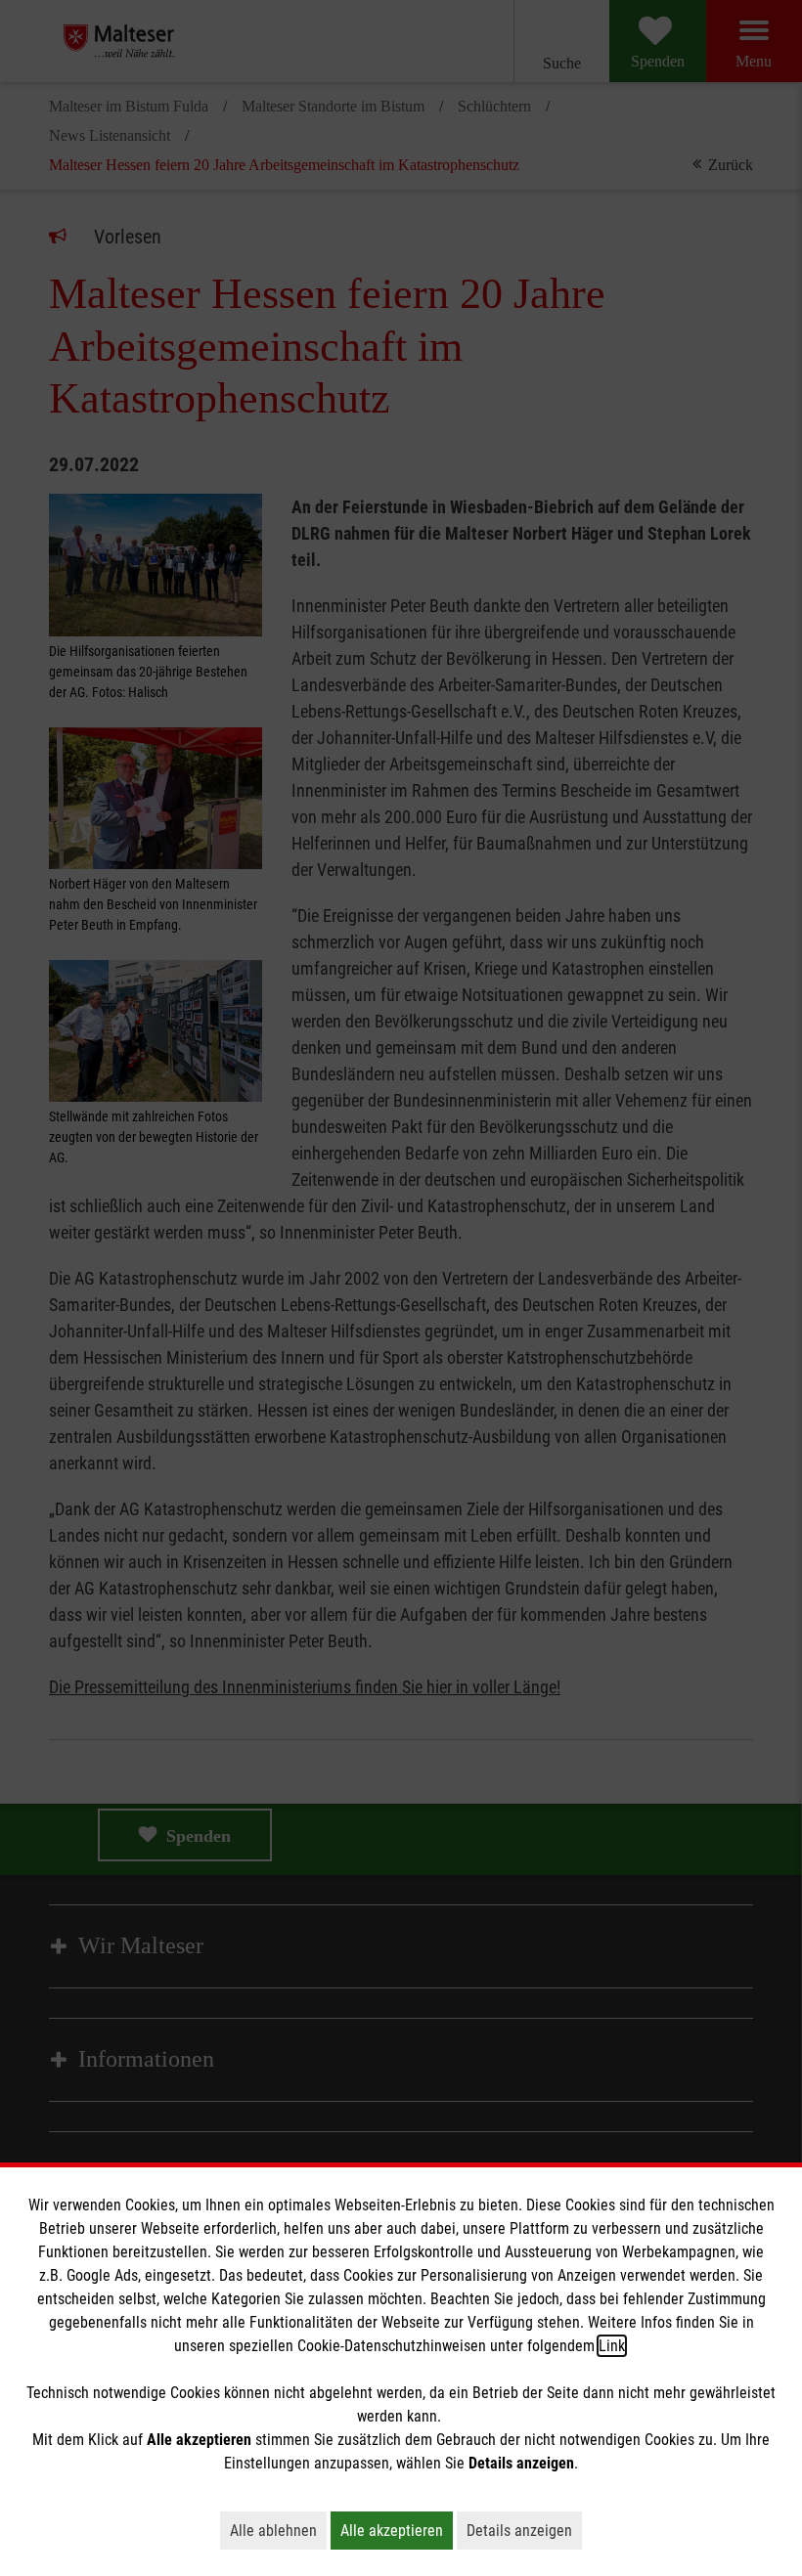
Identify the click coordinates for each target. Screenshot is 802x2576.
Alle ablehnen (278, 2530)
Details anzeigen (524, 2530)
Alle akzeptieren (397, 2530)
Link (612, 2346)
